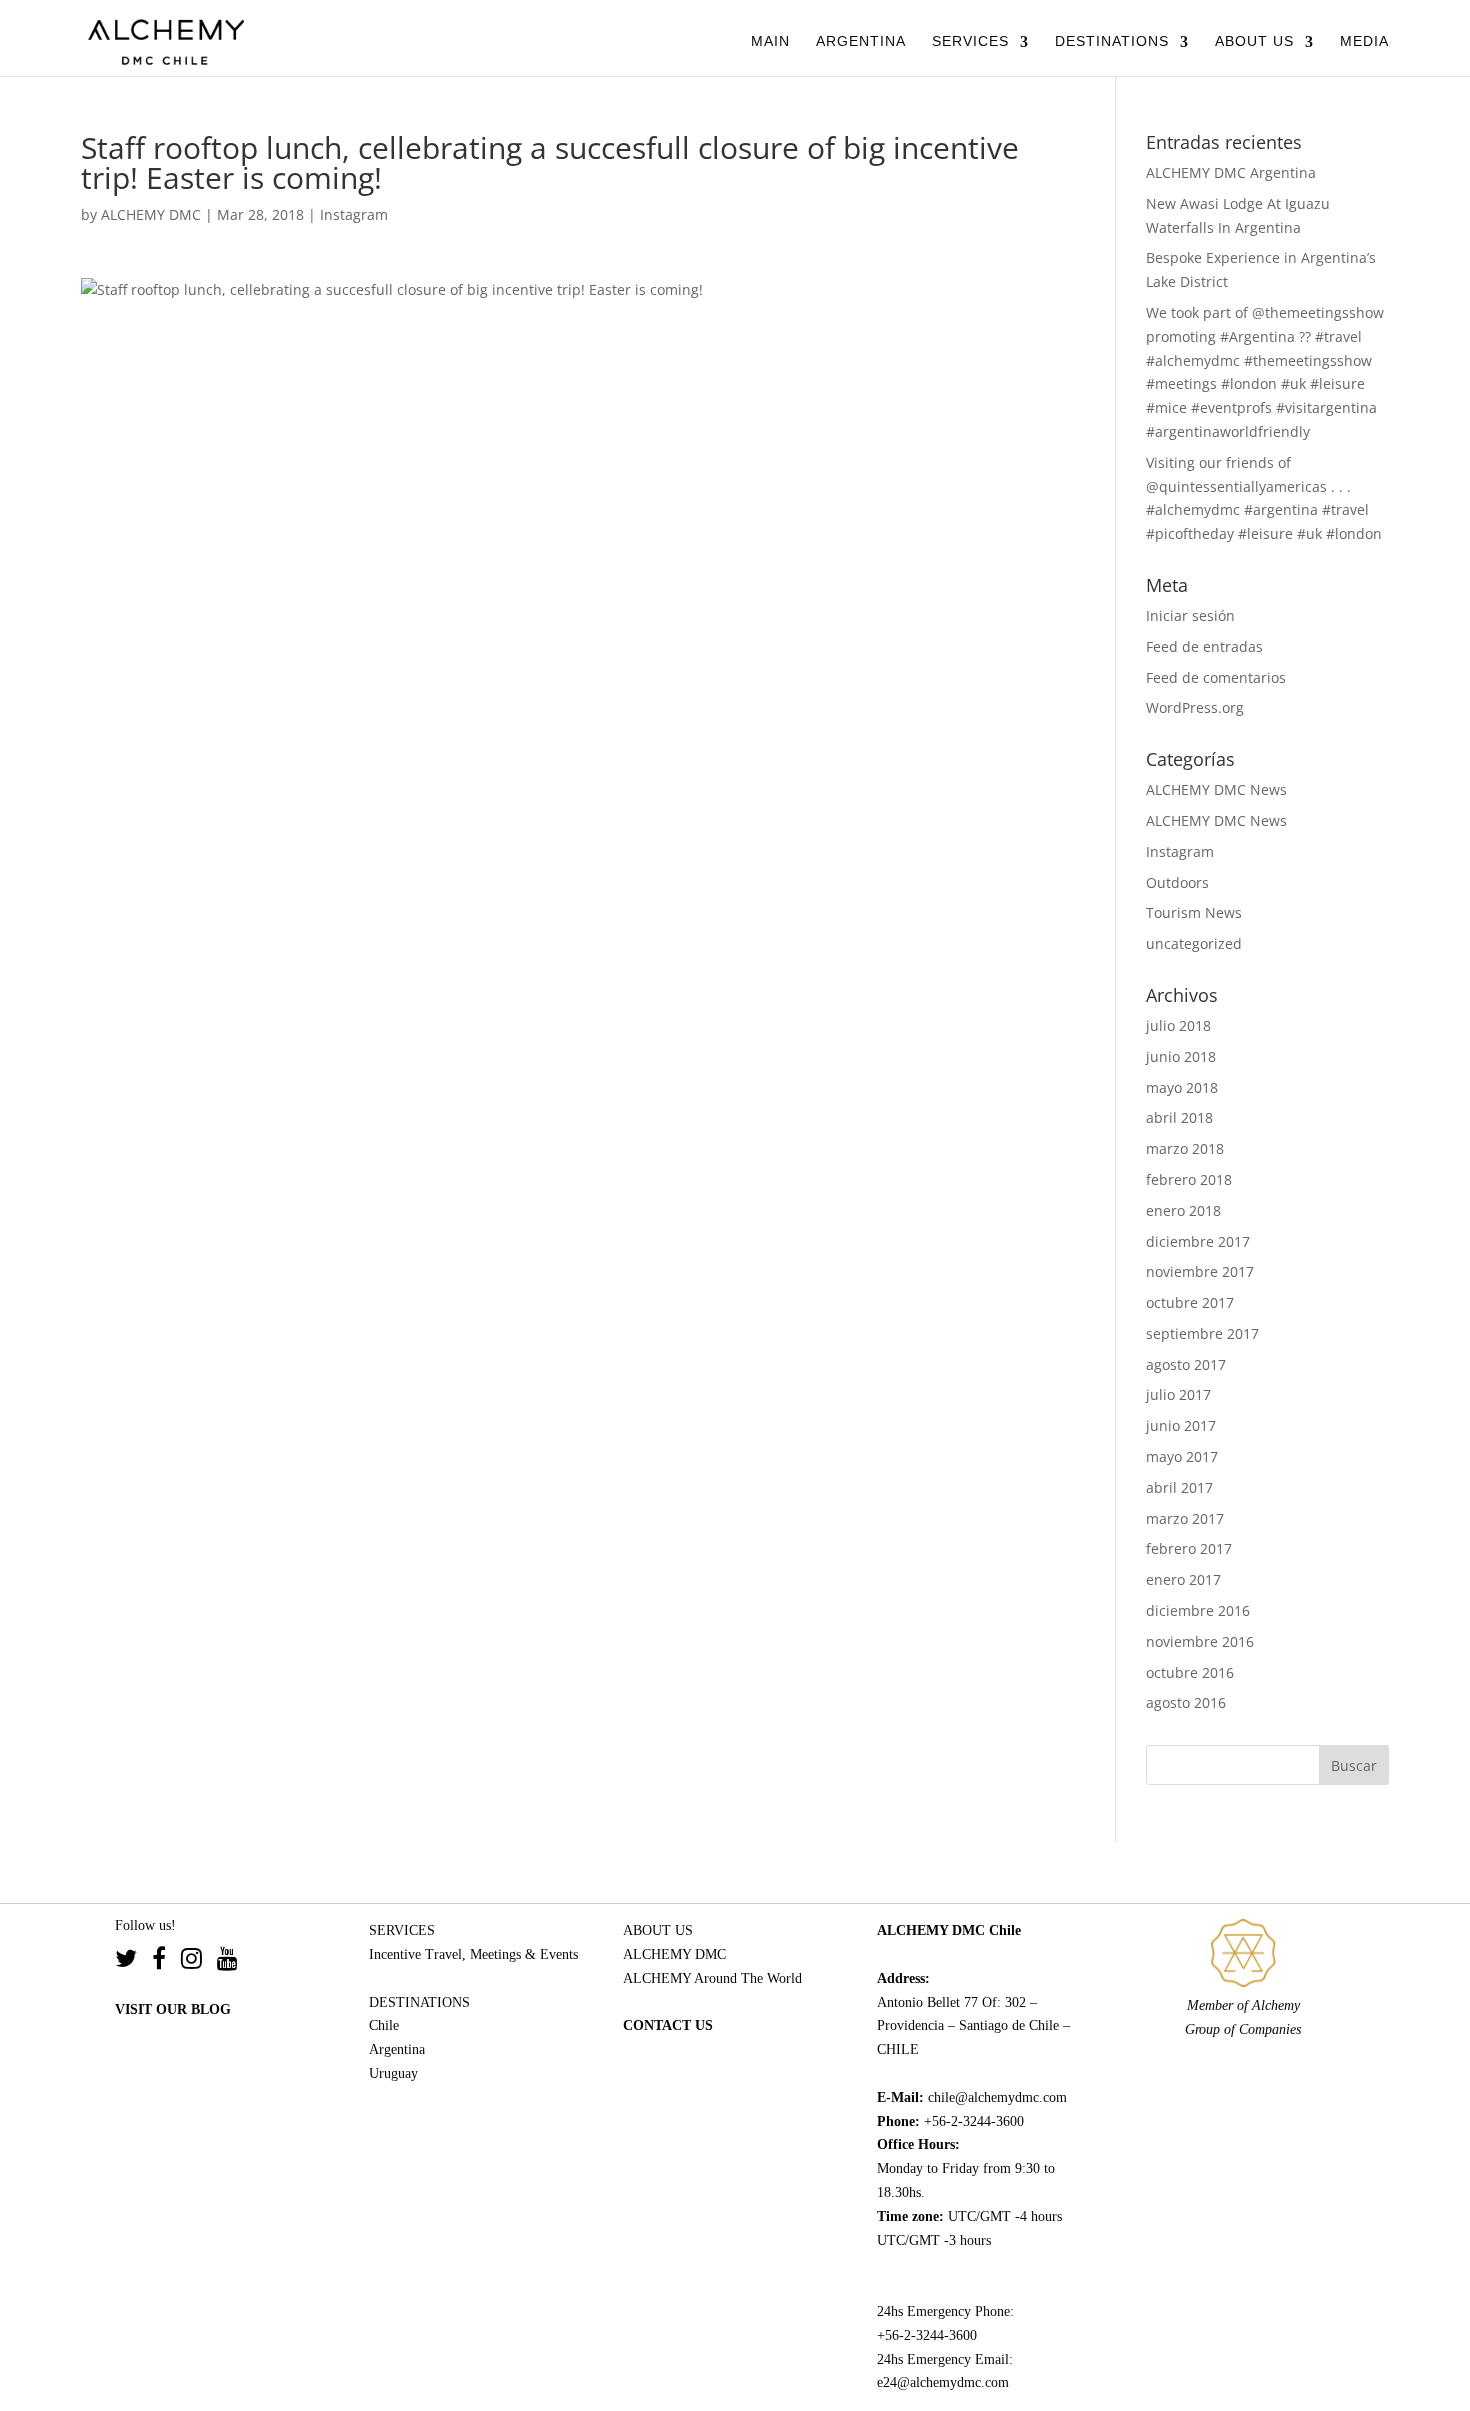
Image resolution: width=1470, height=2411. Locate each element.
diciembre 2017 (1198, 1241)
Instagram (354, 214)
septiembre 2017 (1202, 1333)
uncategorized (1194, 943)
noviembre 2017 (1200, 1271)
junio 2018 (1181, 1056)
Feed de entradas (1204, 646)
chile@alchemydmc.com (997, 2097)
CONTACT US (668, 2025)
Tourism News (1194, 912)
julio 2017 (1178, 1394)
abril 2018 (1179, 1117)
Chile (384, 2025)
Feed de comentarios (1216, 677)
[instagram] (199, 1961)
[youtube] (227, 1961)
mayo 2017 (1182, 1456)
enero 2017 (1183, 1579)
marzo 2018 (1185, 1148)
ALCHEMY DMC (151, 214)
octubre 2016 (1190, 1672)
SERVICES (970, 41)
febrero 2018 (1189, 1179)
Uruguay (393, 2073)
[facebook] (166, 1961)
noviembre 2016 (1200, 1641)
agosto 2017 (1186, 1364)
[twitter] (133, 1961)
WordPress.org (1195, 707)
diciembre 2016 (1198, 1610)
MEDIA (1364, 41)
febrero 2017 (1189, 1548)
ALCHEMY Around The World (712, 1978)
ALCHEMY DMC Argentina (1231, 172)
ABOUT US (1254, 41)
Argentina (397, 2049)
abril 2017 (1179, 1487)
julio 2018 (1178, 1025)
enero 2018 (1183, 1210)
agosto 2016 (1186, 1702)
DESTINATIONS (1112, 41)
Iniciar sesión (1190, 615)
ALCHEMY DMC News (1216, 789)
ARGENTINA (861, 41)
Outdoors (1177, 882)
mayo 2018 (1182, 1087)
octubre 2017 (1190, 1302)
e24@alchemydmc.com (943, 2382)
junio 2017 (1181, 1425)
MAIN (770, 41)
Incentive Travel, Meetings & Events (473, 1954)
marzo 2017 (1185, 1518)
